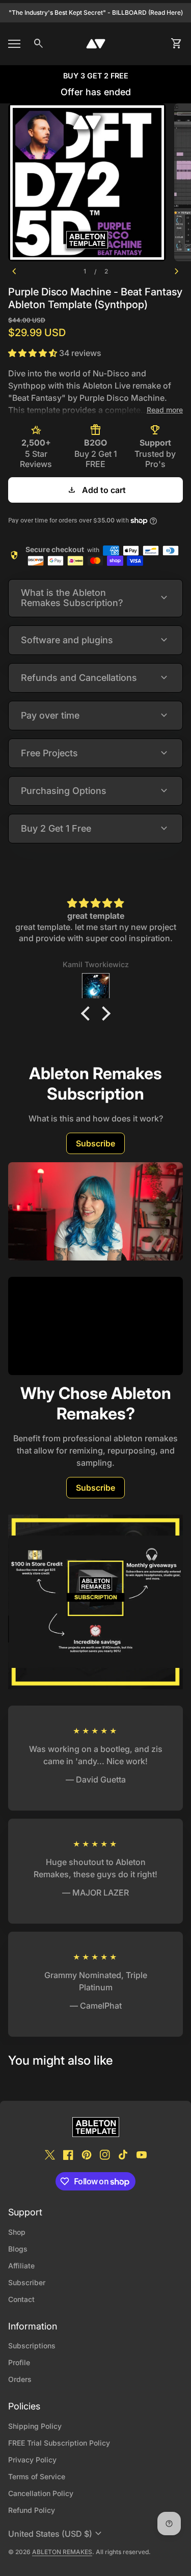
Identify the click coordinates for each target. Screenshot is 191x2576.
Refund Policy (32, 2510)
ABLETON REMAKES (62, 2552)
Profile (19, 2362)
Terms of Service (37, 2476)
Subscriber (27, 2282)
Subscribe (95, 1143)
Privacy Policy (32, 2460)
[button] (88, 1013)
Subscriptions (32, 2346)
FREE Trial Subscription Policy (59, 2443)
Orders (20, 2379)
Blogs (18, 2249)
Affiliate (21, 2266)
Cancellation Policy (41, 2493)
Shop (17, 2232)
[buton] (56, 2534)
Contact (21, 2299)
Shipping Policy (35, 2426)
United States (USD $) (56, 2534)
